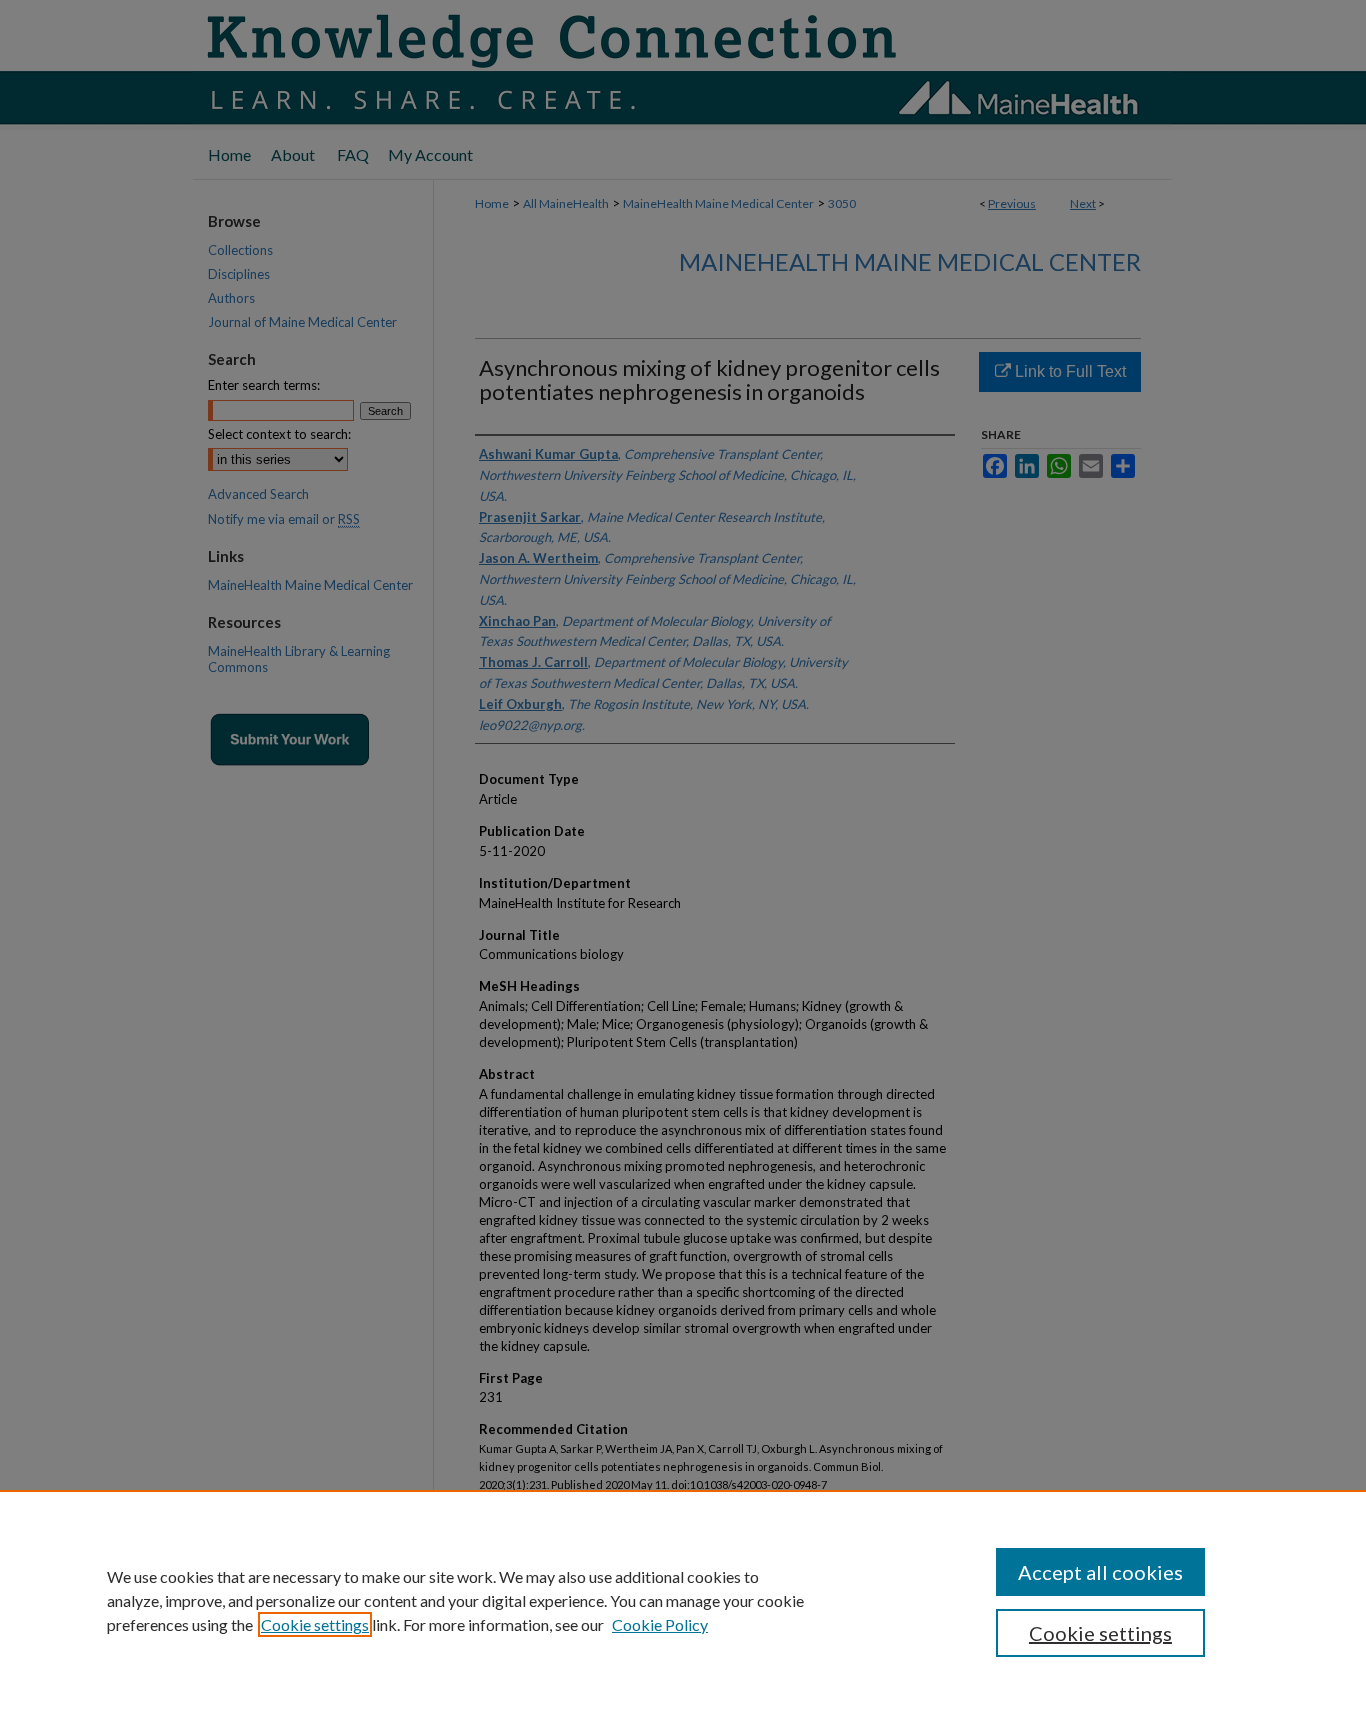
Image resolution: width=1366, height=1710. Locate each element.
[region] (683, 1600)
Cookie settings (315, 1624)
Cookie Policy (660, 1624)
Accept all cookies (1100, 1572)
